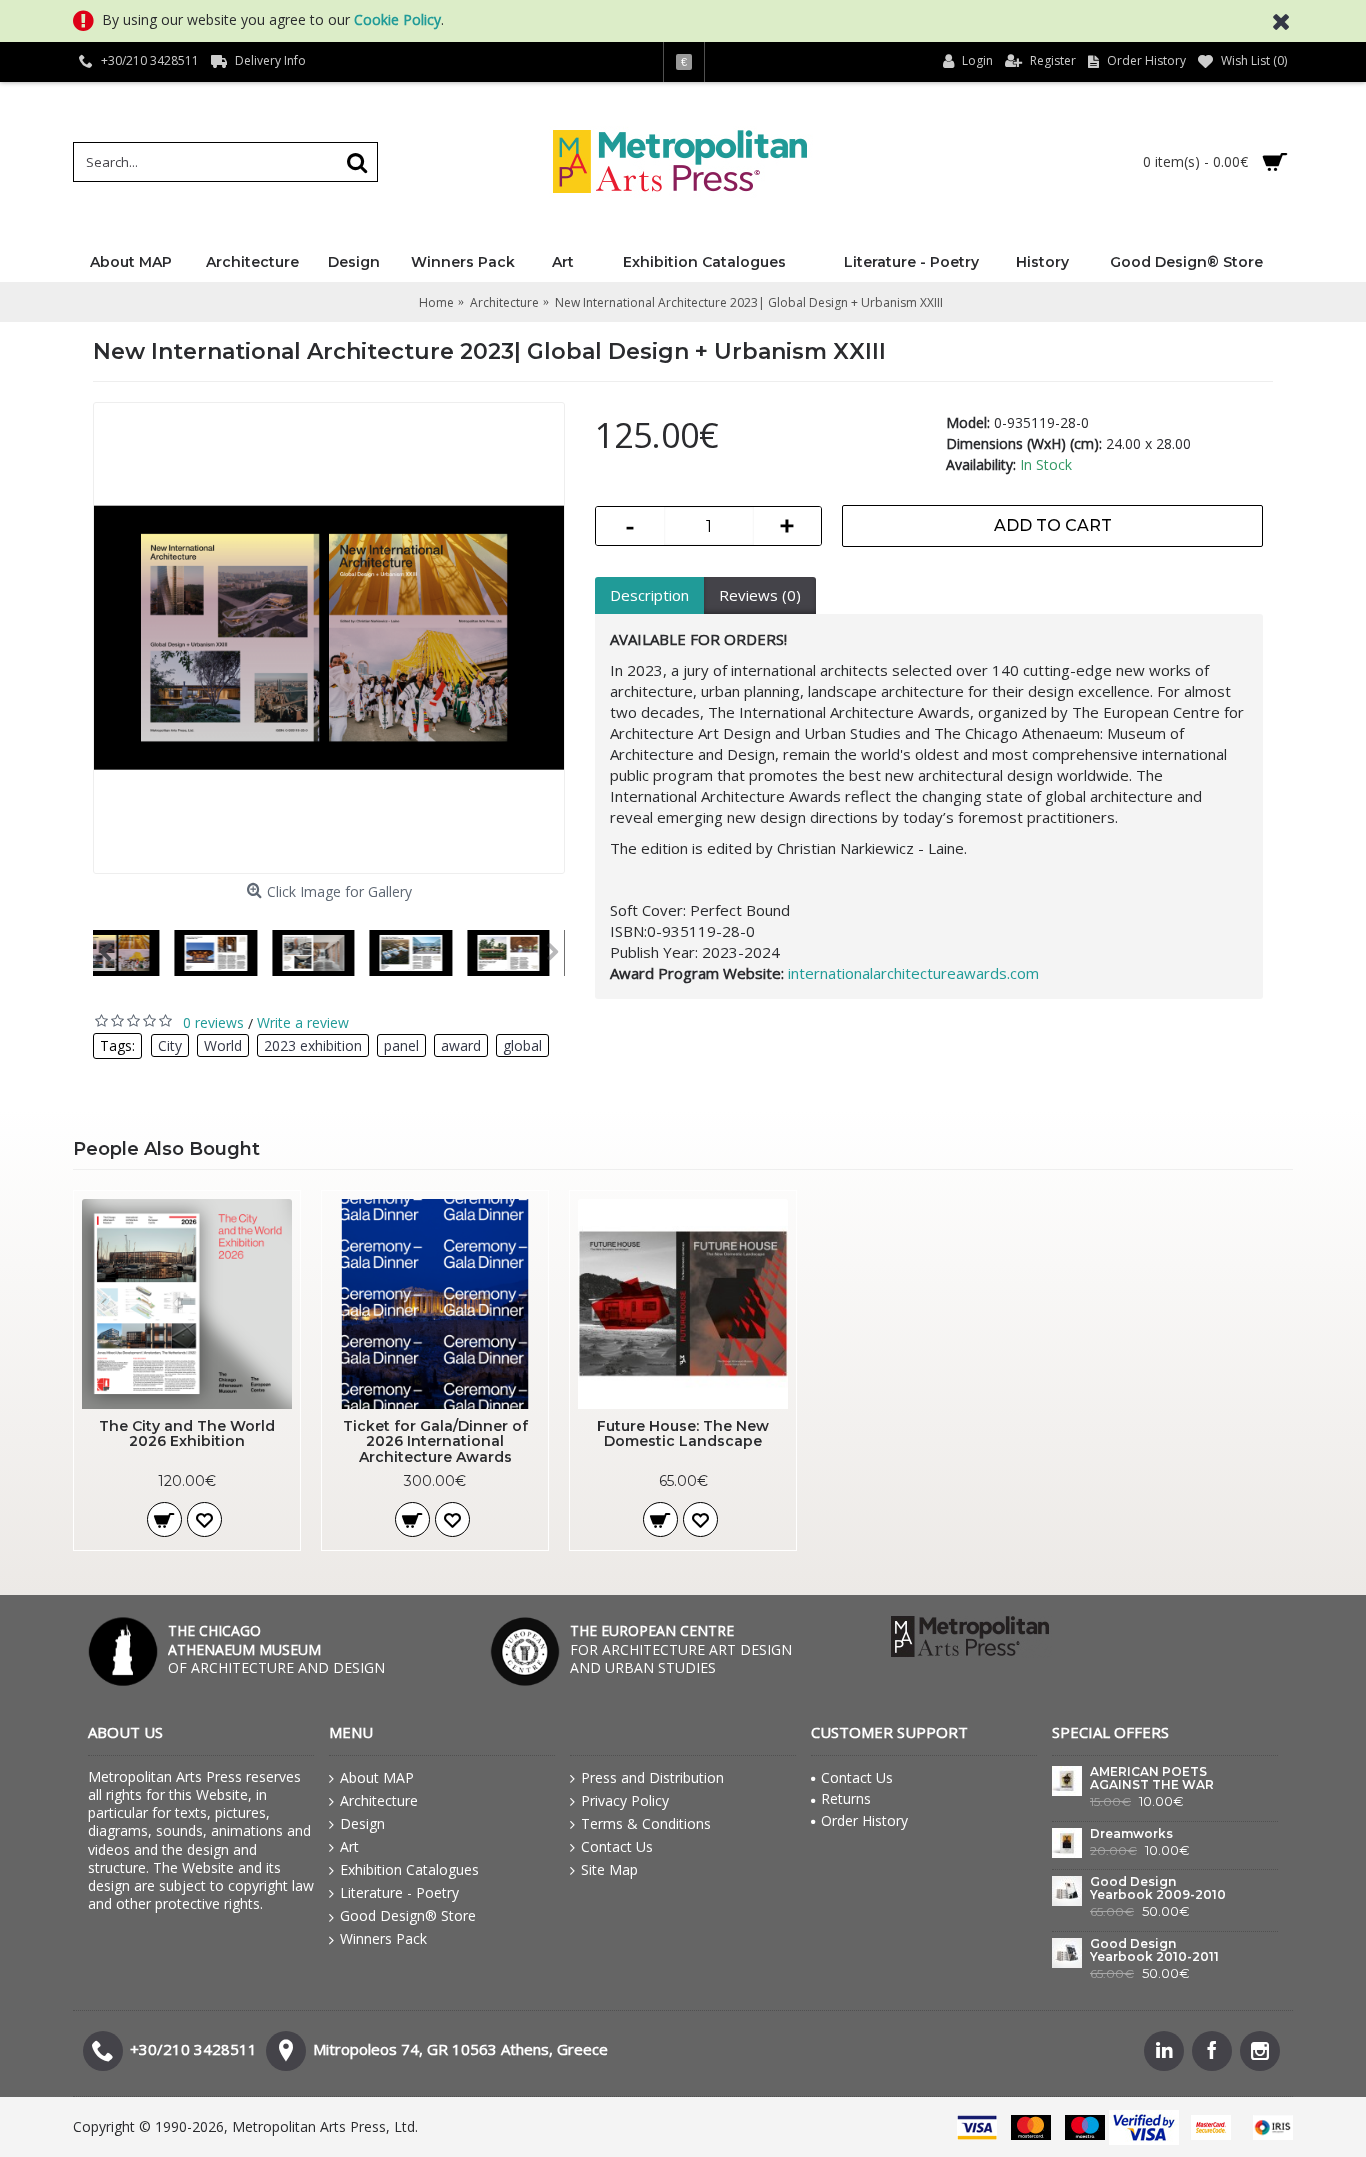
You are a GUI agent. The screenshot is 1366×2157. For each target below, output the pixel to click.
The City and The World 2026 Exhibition (187, 1433)
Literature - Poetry (399, 1892)
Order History (864, 1820)
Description (649, 595)
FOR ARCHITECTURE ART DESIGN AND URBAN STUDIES (681, 1648)
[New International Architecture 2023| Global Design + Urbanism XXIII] (329, 638)
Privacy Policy (625, 1800)
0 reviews (213, 1022)
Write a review (303, 1022)
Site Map (609, 1869)
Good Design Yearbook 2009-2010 (1158, 1888)
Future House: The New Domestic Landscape (683, 1433)
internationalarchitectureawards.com (913, 973)
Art (349, 1846)
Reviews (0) (760, 595)
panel (401, 1045)
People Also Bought (166, 1149)
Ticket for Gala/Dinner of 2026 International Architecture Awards (435, 1441)
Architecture (379, 1800)
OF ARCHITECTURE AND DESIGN (276, 1648)
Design (362, 1823)
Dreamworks (1131, 1834)
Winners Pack (383, 1938)
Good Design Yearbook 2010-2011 (1154, 1950)
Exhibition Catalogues (409, 1869)
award (461, 1045)
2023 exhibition (313, 1045)
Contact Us (617, 1846)
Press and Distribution (652, 1777)
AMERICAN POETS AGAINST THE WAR (1152, 1778)
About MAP (377, 1777)
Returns (846, 1798)
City (170, 1045)
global (522, 1045)
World (223, 1045)
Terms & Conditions (646, 1823)
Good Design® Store (408, 1915)
